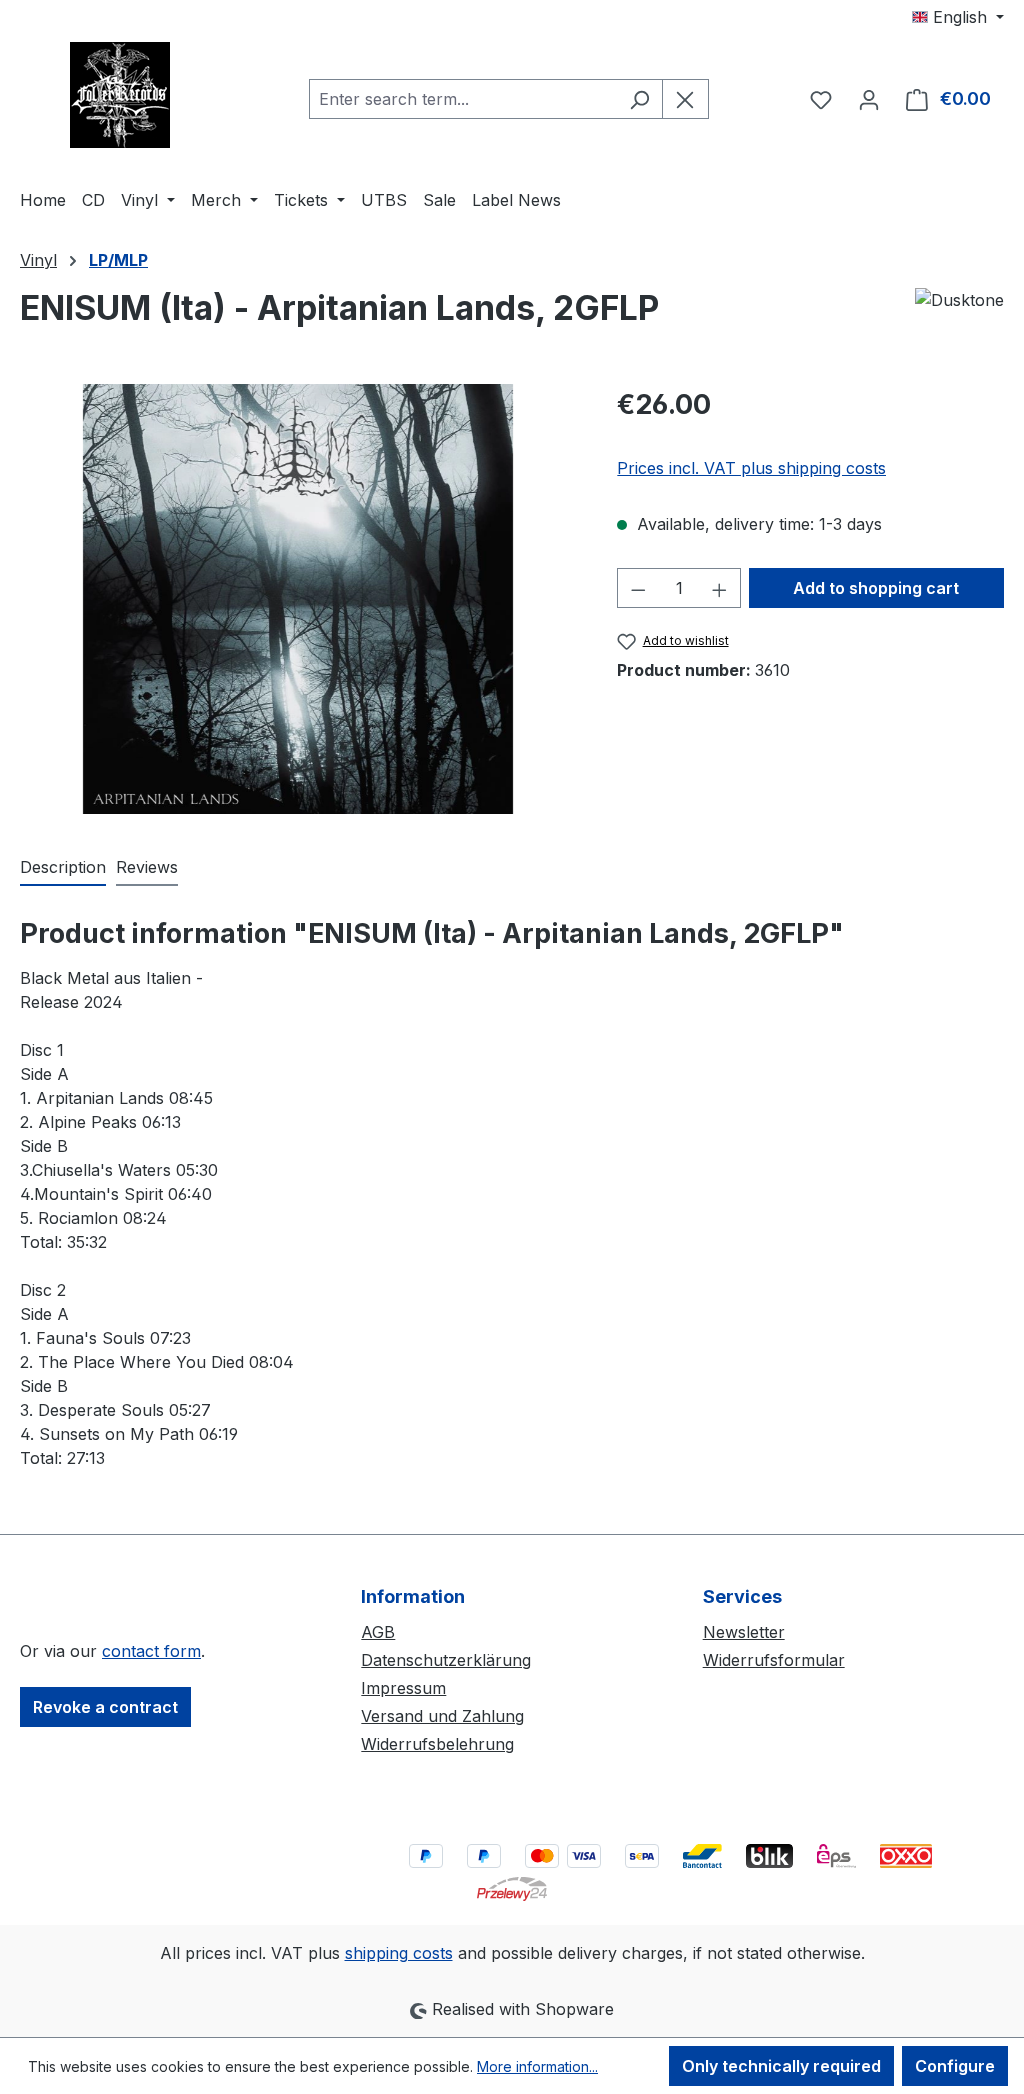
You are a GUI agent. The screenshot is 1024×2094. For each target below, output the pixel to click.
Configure (955, 2066)
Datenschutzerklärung (446, 1660)
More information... (537, 2066)
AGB (378, 1632)
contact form (151, 1651)
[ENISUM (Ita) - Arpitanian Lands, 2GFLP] (298, 599)
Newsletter (744, 1632)
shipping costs (399, 1953)
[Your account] (869, 99)
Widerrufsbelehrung (437, 1744)
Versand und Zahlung (442, 1716)
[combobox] (463, 99)
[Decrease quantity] (638, 588)
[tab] (63, 868)
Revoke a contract (105, 1707)
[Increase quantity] (720, 588)
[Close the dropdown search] (685, 99)
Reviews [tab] (147, 867)
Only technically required (781, 2066)
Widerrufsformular (774, 1660)
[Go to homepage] (120, 95)
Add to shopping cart (876, 588)
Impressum (403, 1688)
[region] (298, 599)
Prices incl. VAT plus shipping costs (751, 468)
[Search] (639, 99)
